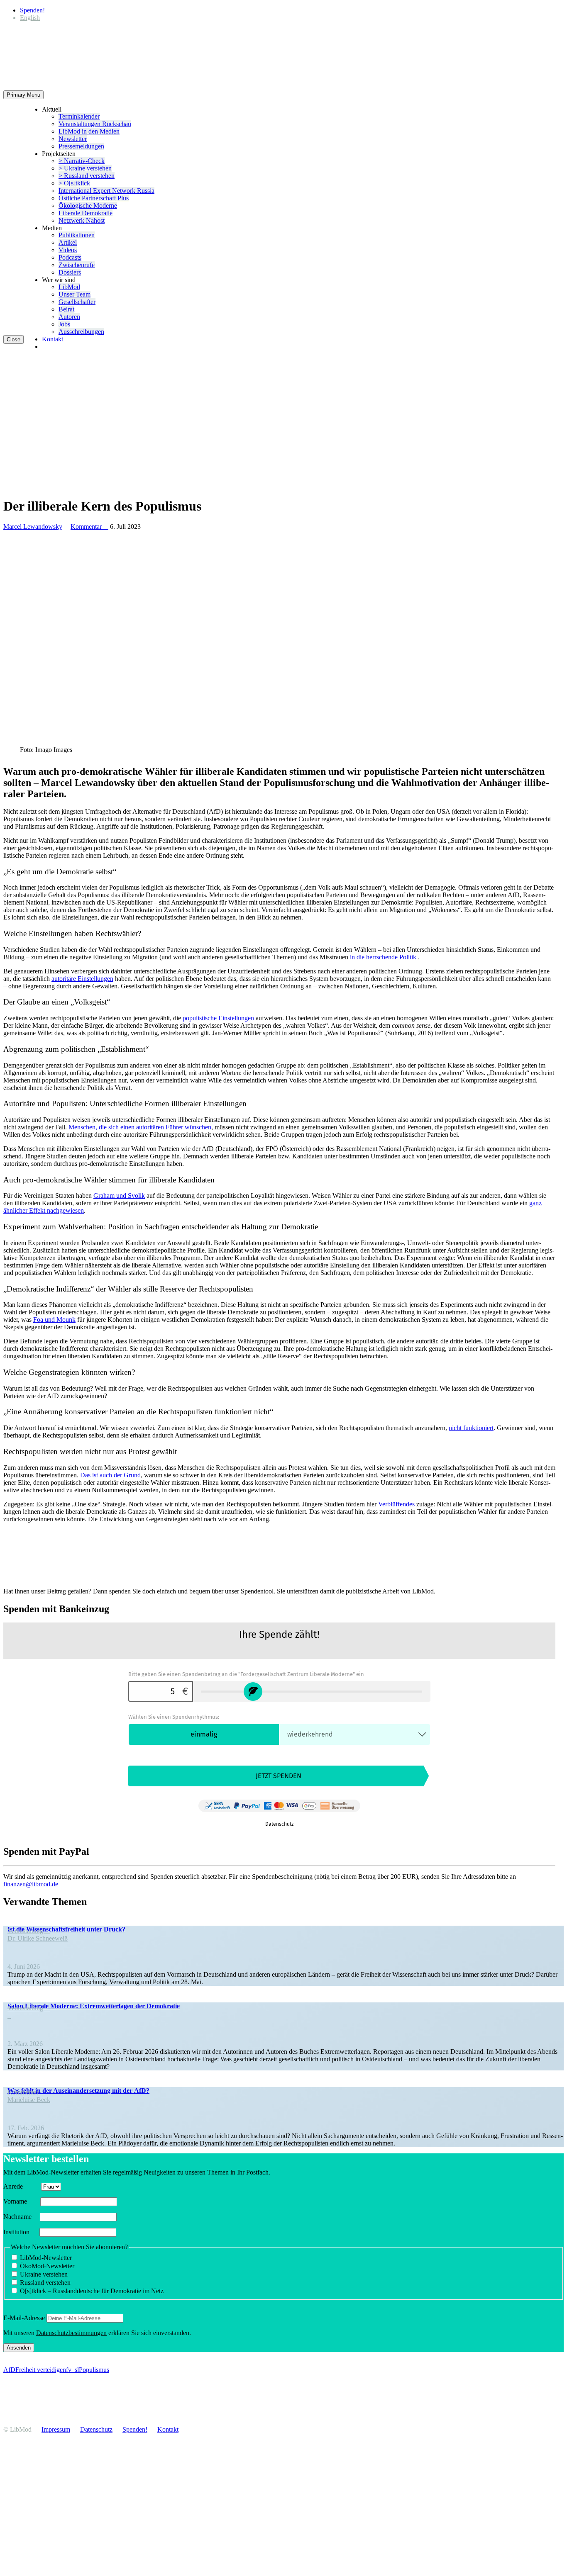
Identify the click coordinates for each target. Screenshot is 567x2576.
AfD (9, 2370)
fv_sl (72, 2370)
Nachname (21, 2217)
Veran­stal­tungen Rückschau (95, 124)
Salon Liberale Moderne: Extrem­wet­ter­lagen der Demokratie (94, 2006)
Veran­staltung (29, 1931)
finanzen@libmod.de (31, 1884)
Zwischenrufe (77, 265)
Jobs (64, 324)
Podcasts (70, 257)
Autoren (69, 317)
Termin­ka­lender (79, 116)
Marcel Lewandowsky (33, 527)
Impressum (56, 2429)
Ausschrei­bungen (81, 332)
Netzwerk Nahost (82, 220)
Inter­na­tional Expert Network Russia (106, 191)
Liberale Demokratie (86, 213)
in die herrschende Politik (383, 957)
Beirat (66, 309)
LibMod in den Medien (89, 131)
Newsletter (73, 139)
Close (13, 339)
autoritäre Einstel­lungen (82, 979)
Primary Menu (23, 95)
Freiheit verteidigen (41, 2370)
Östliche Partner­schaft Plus (94, 198)
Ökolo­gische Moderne (88, 206)
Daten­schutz (96, 2429)
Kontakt (53, 339)
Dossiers (70, 272)
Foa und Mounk (54, 1320)
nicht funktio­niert (471, 1428)
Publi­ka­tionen (77, 235)
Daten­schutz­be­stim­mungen (71, 2333)
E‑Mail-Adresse (24, 2318)
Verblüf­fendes (396, 1504)
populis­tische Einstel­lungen (218, 1018)
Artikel (68, 242)
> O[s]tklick (74, 183)
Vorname (21, 2201)
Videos (68, 250)
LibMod (69, 287)
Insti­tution (21, 2232)
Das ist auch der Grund (110, 1475)
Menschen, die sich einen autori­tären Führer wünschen (140, 1127)
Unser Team (75, 294)
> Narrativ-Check (82, 161)
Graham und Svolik (119, 1196)
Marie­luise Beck (29, 2100)
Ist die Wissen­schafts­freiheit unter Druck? (66, 1929)
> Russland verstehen (87, 176)
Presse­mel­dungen (81, 146)
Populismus (94, 2370)
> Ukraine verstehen (85, 168)
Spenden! (32, 10)
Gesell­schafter (77, 302)
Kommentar (89, 527)
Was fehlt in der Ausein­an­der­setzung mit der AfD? (78, 2091)
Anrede (21, 2186)
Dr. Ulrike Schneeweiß (38, 1938)
